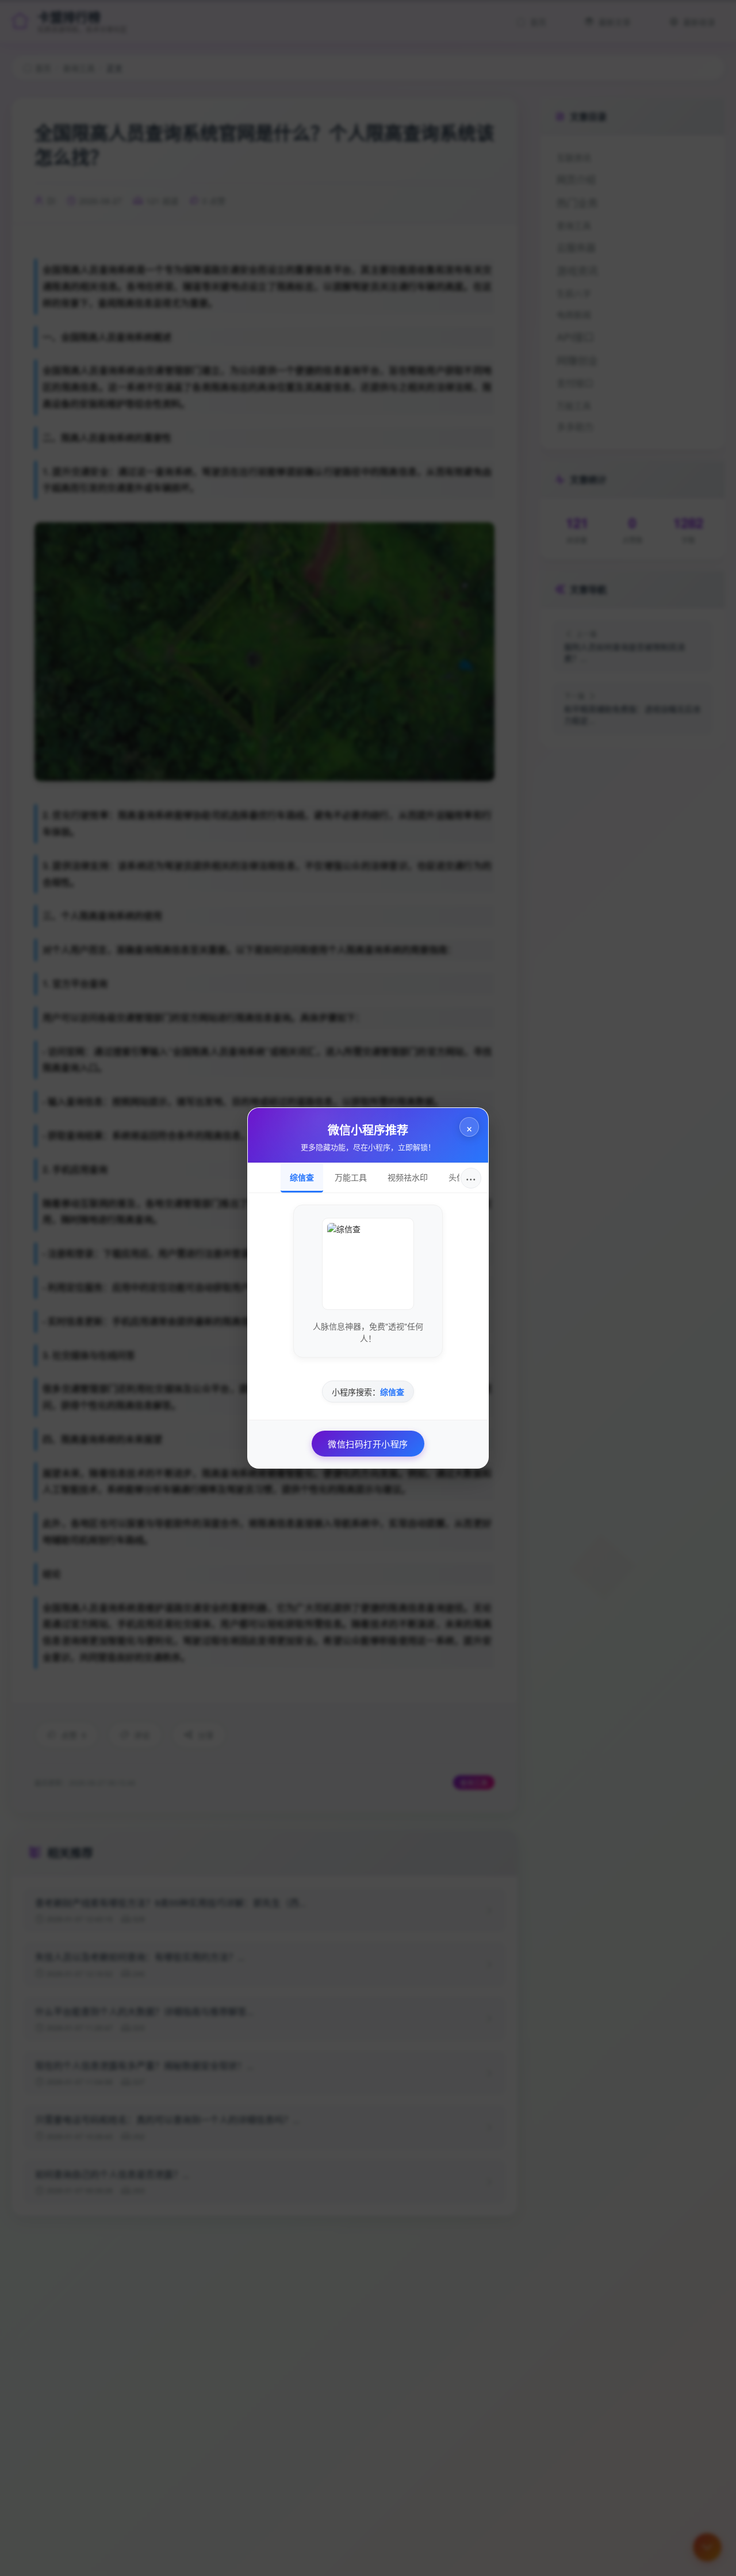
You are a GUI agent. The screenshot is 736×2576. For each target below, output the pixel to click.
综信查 (302, 1177)
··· (471, 1178)
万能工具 (351, 1177)
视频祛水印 (408, 1177)
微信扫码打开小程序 (368, 1444)
